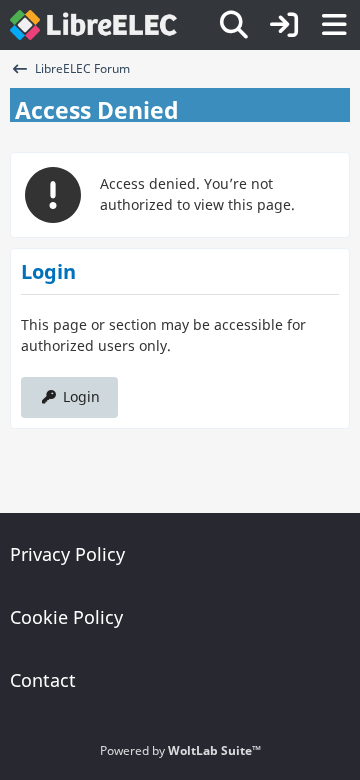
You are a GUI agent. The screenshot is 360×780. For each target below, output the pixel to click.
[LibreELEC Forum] (93, 25)
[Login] (284, 25)
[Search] (234, 25)
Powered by (180, 750)
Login (81, 396)
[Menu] (334, 25)
